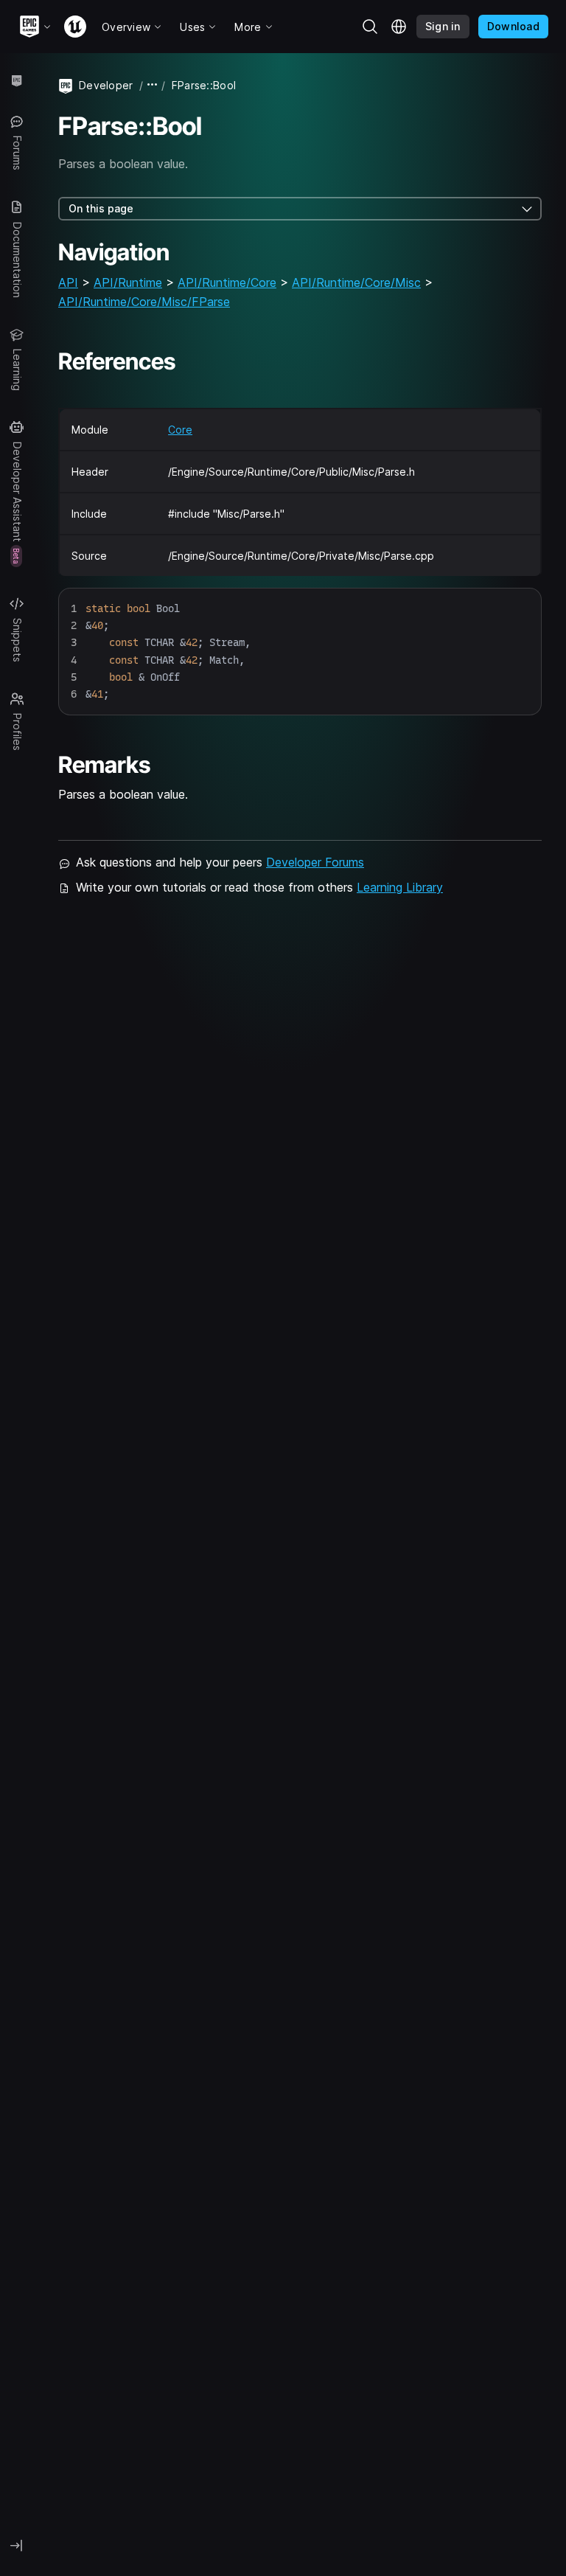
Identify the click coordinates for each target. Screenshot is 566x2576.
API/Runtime (128, 282)
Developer (106, 85)
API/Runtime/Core (227, 282)
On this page (101, 208)
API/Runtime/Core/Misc (356, 282)
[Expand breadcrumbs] (153, 85)
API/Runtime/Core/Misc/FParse (144, 302)
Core (180, 430)
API (68, 282)
